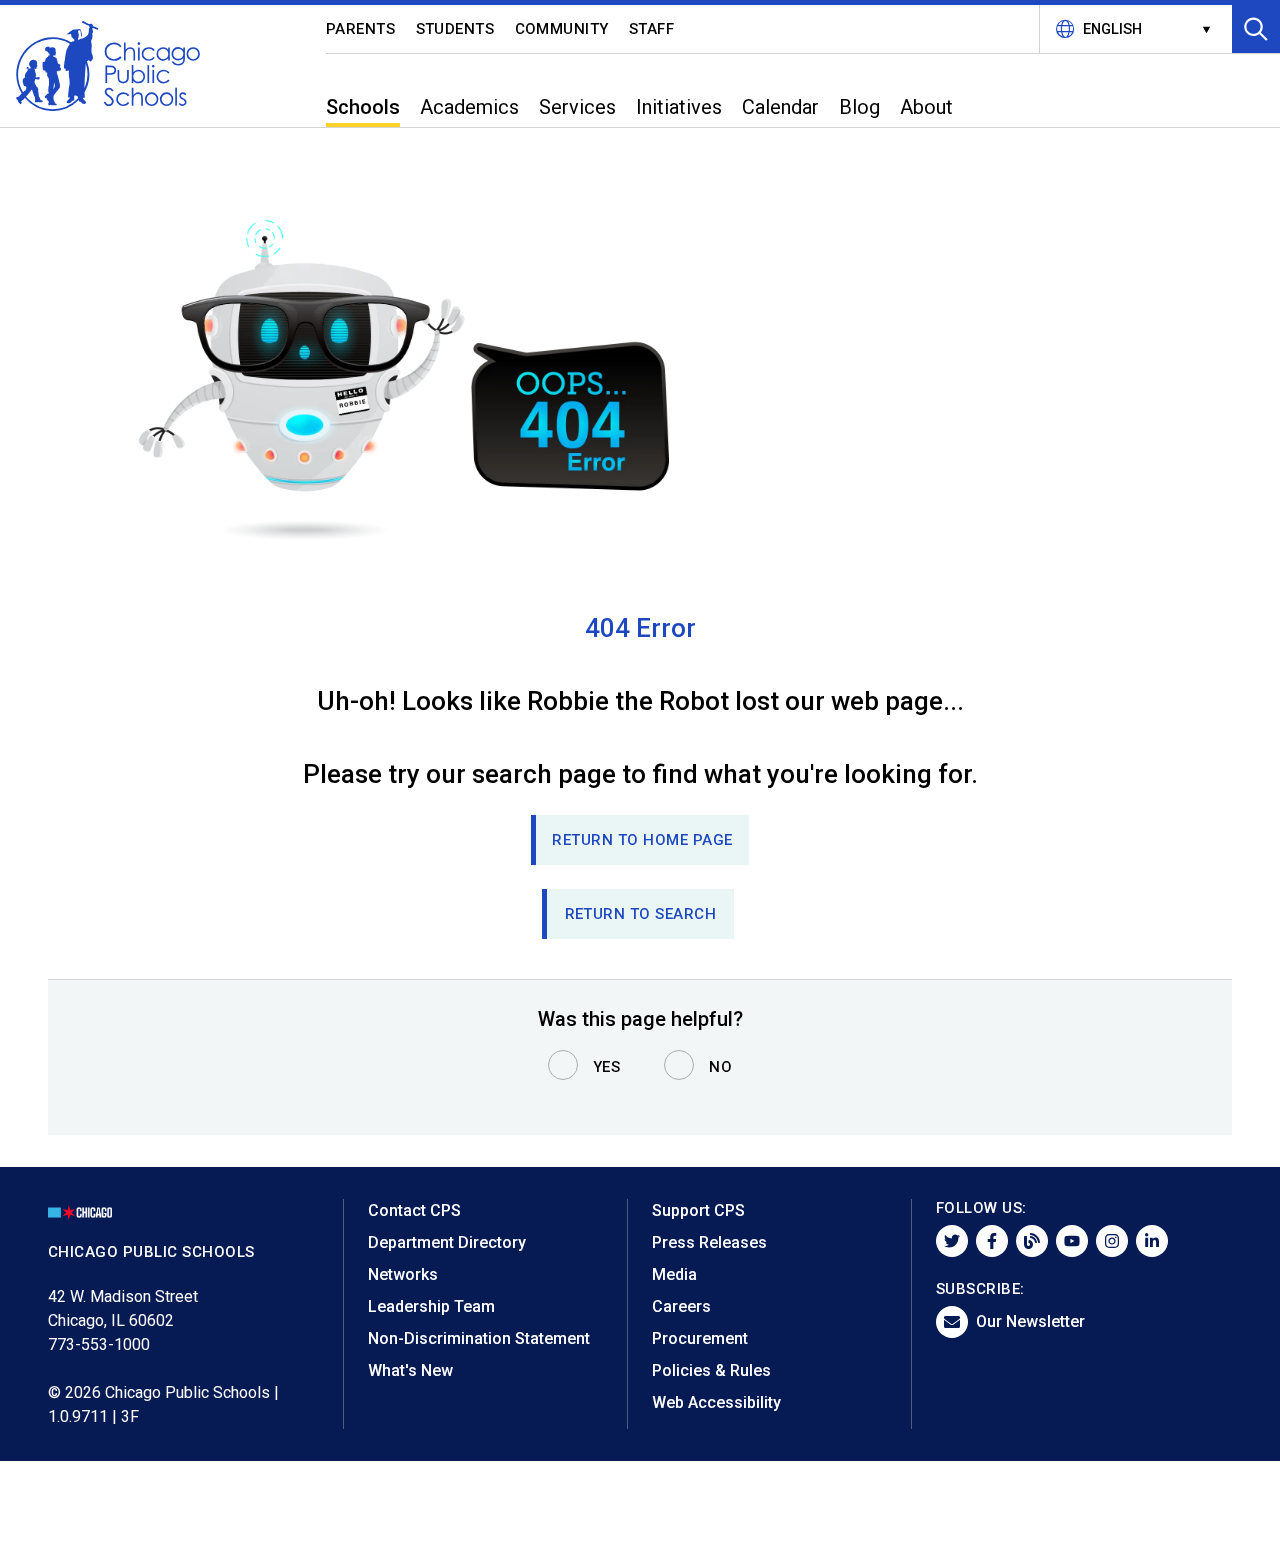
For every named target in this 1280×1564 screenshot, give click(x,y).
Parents (361, 29)
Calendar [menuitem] (780, 107)
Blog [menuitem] (859, 107)
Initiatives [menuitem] (679, 107)
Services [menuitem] (577, 107)
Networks (403, 1274)
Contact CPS (414, 1210)
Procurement (700, 1338)
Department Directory (447, 1242)
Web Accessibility (716, 1402)
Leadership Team (431, 1306)
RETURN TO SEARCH (641, 914)
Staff (652, 29)
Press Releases (709, 1242)
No (720, 1067)
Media (674, 1274)
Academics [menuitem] (469, 107)
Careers (681, 1306)
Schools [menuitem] (363, 107)
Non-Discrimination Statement (479, 1338)
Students (455, 29)
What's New (410, 1370)
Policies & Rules (711, 1370)
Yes (607, 1067)
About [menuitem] (926, 107)
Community (562, 29)
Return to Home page (642, 840)
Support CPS (698, 1210)
